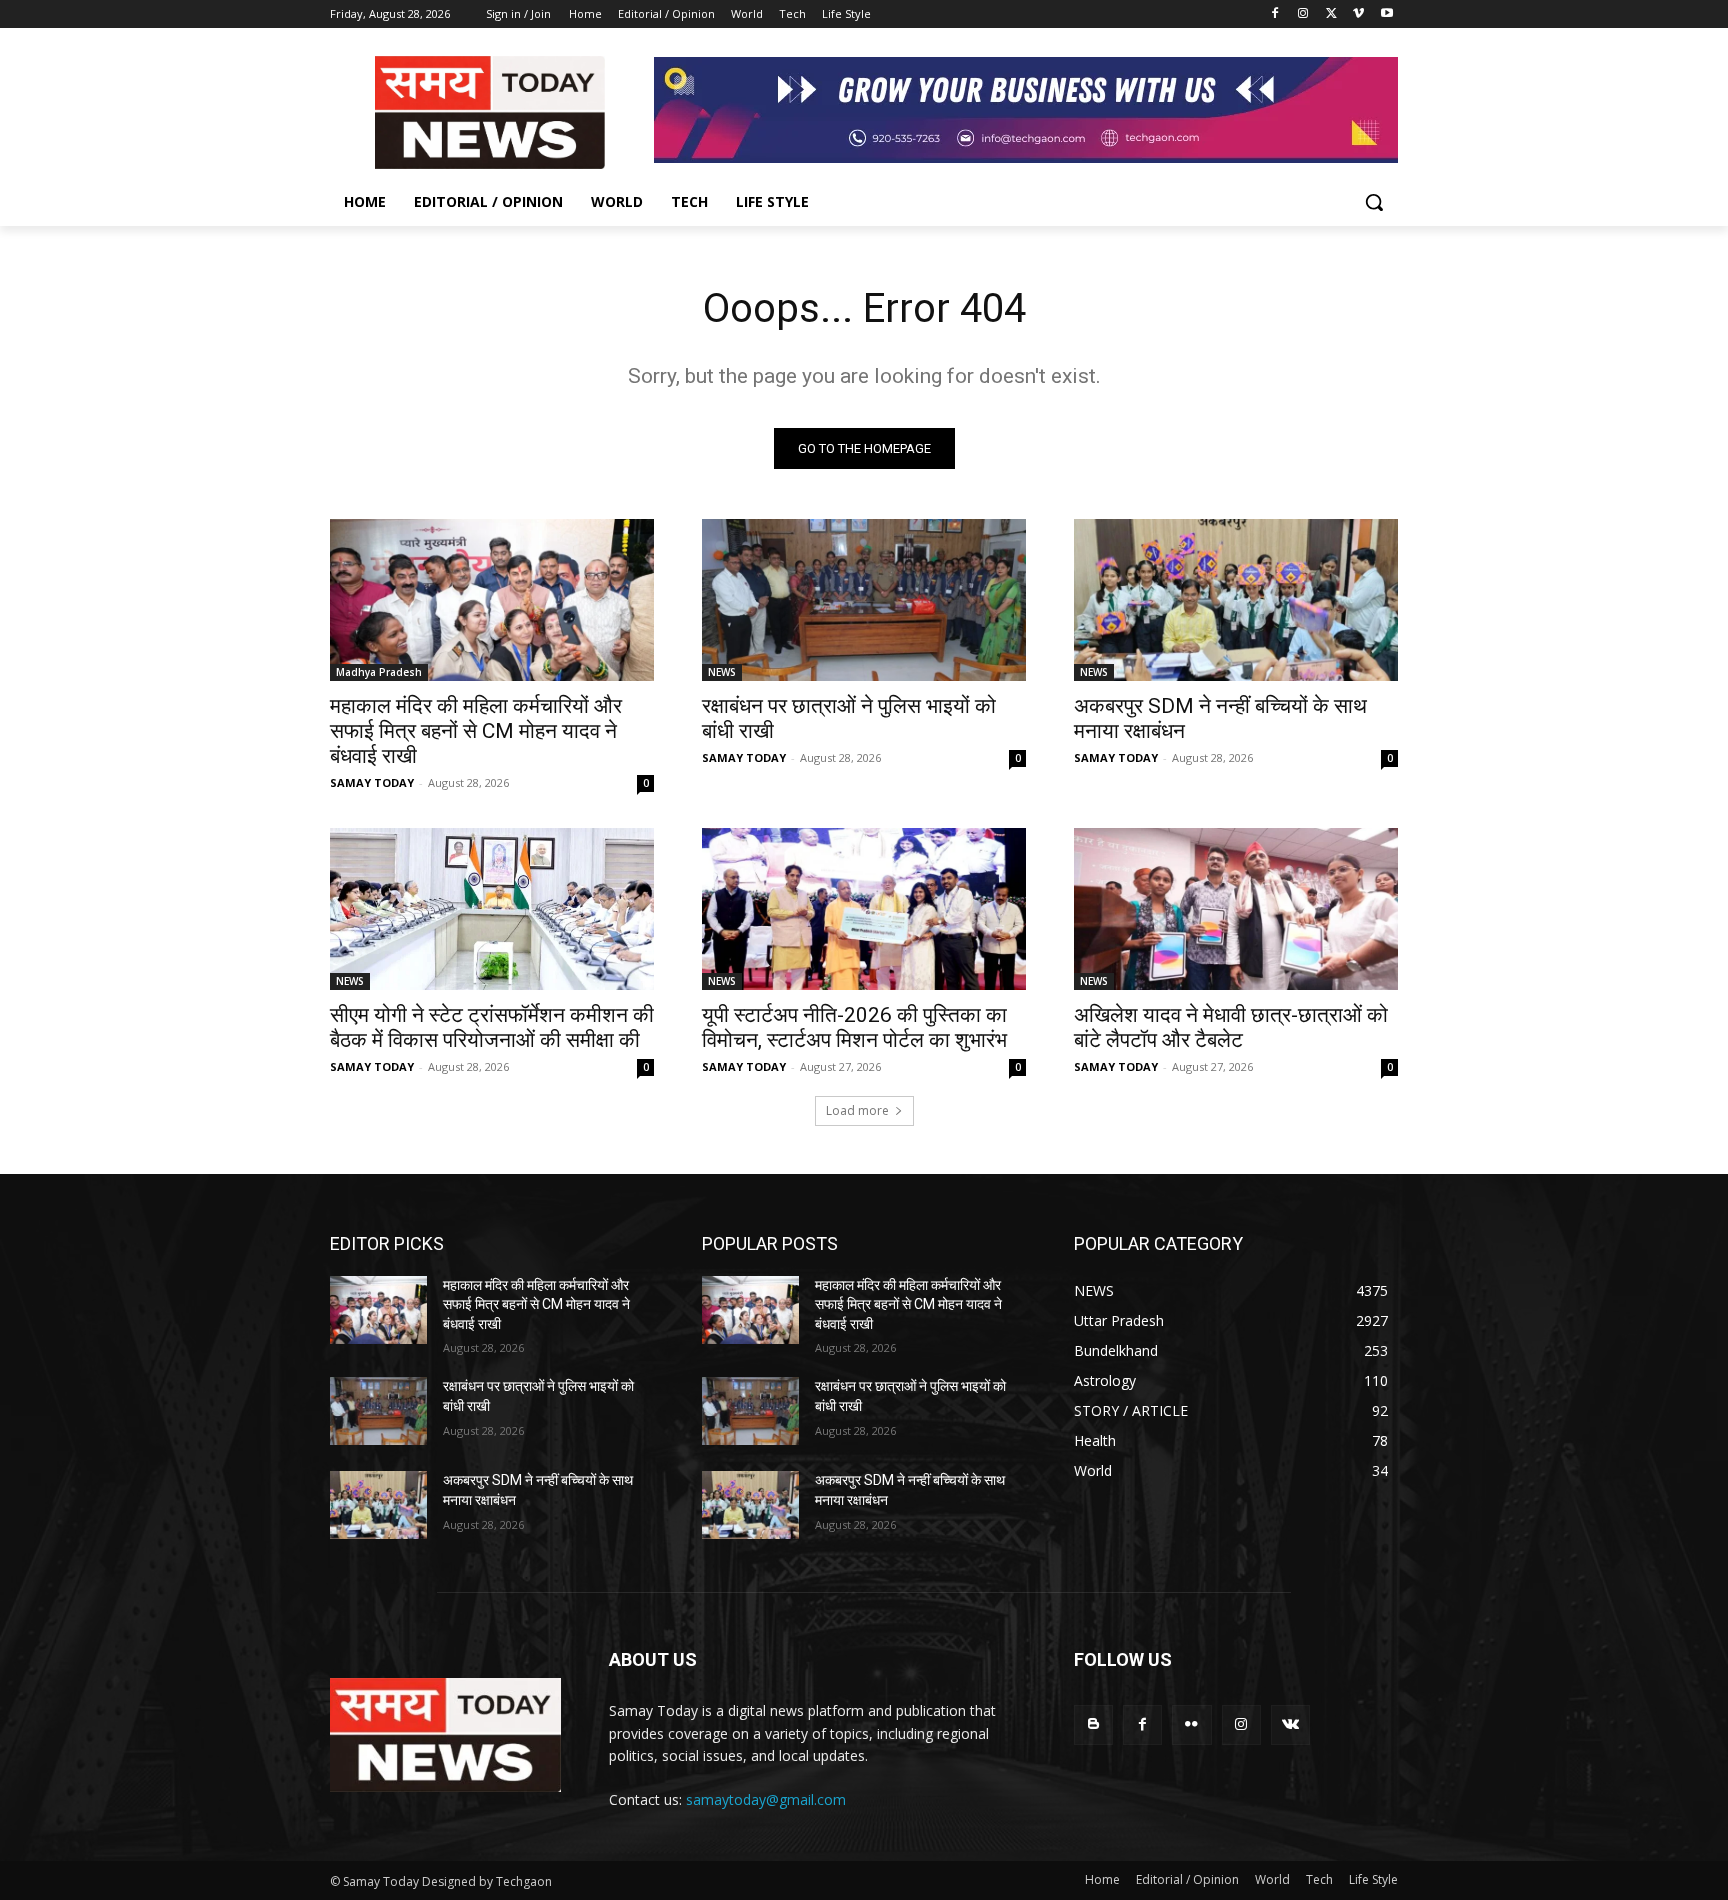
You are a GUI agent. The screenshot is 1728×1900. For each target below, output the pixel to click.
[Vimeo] (1358, 14)
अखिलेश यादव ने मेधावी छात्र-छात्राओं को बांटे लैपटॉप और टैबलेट (1231, 1027)
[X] (1331, 14)
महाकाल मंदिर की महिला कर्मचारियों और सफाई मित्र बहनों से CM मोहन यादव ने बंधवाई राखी (476, 731)
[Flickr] (1191, 1724)
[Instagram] (1303, 14)
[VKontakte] (1290, 1724)
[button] (1374, 202)
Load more (857, 1110)
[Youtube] (1386, 14)
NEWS (722, 672)
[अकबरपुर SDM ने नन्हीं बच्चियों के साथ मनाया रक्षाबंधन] (1236, 600)
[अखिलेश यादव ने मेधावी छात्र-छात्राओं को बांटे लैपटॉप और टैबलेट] (1236, 909)
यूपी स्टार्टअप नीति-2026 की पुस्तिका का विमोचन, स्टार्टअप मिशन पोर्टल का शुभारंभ (854, 1027)
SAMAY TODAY (372, 782)
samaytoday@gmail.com (766, 1799)
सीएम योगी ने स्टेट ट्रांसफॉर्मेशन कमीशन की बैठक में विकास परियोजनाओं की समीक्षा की (492, 1027)
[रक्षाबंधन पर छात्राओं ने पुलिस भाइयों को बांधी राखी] (864, 600)
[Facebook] (1275, 14)
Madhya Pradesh (379, 672)
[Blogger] (1093, 1724)
